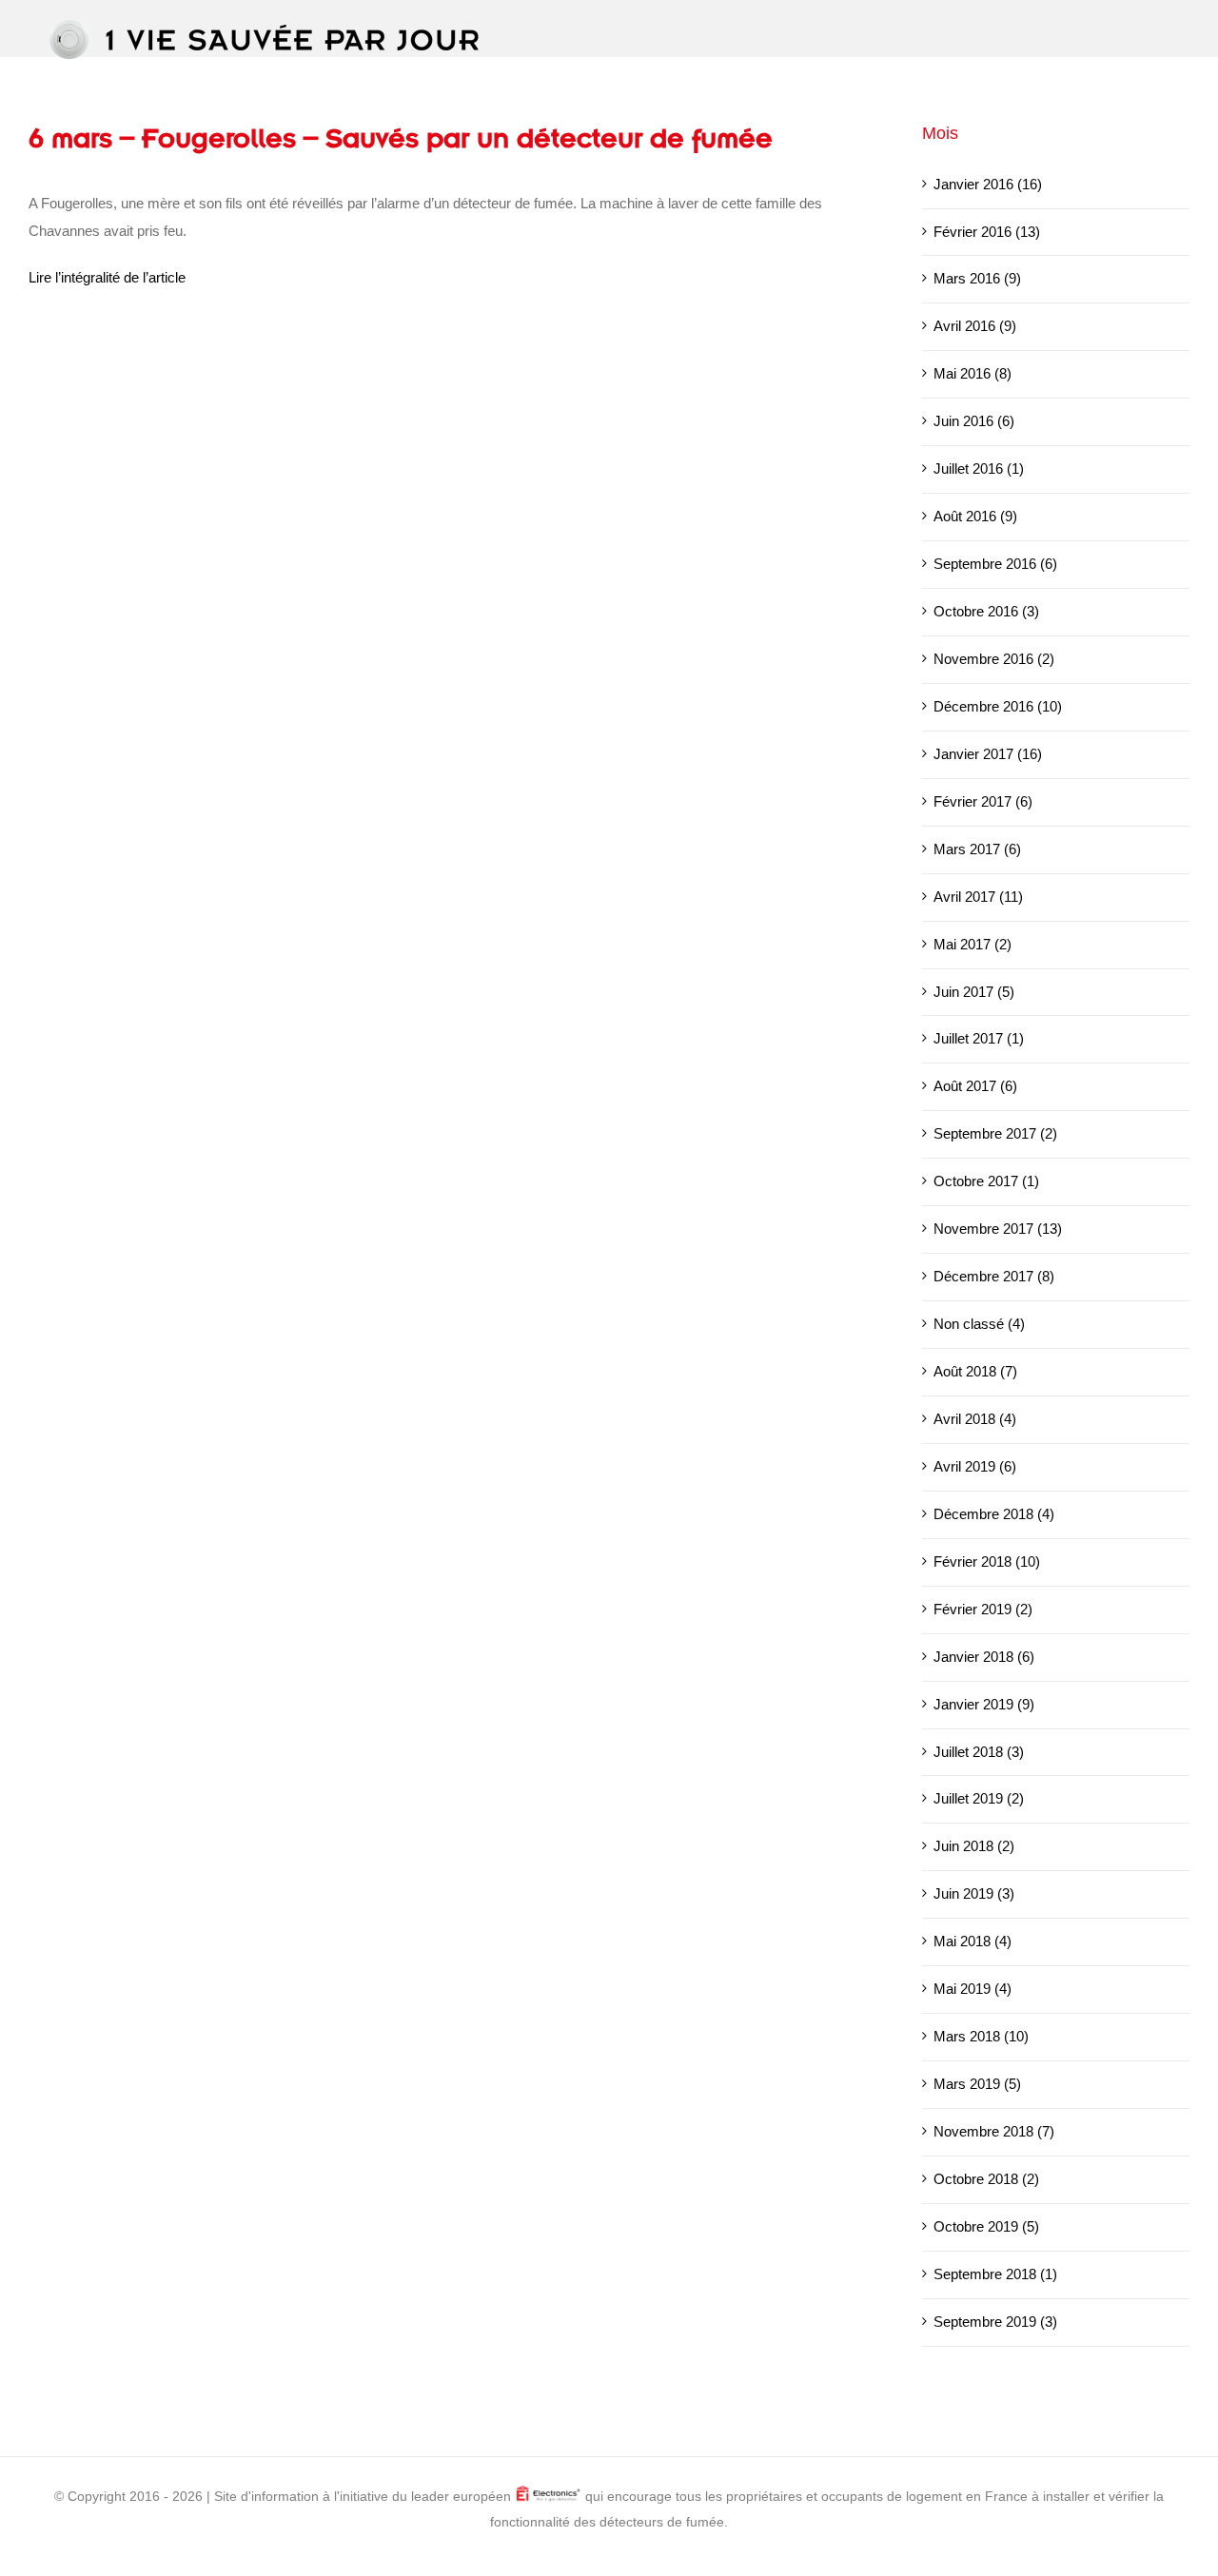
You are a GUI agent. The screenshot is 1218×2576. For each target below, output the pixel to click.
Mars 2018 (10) (981, 2036)
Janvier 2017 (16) (988, 754)
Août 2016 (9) (975, 516)
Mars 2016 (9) (977, 278)
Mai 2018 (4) (972, 1941)
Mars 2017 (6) (977, 849)
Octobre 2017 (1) (986, 1181)
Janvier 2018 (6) (984, 1657)
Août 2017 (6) (975, 1086)
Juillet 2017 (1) (979, 1038)
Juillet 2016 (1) (979, 468)
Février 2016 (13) (987, 232)
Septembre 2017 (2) (995, 1133)
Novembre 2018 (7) (994, 2131)
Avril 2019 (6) (975, 1466)
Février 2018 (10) (987, 1561)
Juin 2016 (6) (974, 421)
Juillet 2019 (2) (979, 1798)
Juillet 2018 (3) (979, 1752)
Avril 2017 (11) (978, 897)
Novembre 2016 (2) (994, 659)
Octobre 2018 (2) (986, 2179)
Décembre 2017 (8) (994, 1276)
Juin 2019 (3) (974, 1893)
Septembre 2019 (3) (995, 2322)
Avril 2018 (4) (975, 1419)
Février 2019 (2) (983, 1609)
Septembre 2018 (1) (995, 2274)
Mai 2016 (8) (972, 373)
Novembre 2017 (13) (998, 1229)
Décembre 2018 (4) (994, 1514)
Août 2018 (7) (975, 1371)
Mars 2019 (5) (977, 2084)
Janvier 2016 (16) (988, 184)
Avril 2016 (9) (975, 326)
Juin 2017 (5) (974, 992)
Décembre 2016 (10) (998, 706)
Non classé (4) (979, 1324)
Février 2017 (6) (983, 801)
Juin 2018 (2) (974, 1846)
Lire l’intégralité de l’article (107, 277)
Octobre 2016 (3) (986, 611)
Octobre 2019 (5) (986, 2226)
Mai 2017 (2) (972, 944)
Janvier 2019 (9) (984, 1704)
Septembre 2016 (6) (995, 564)
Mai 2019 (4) (972, 1989)
